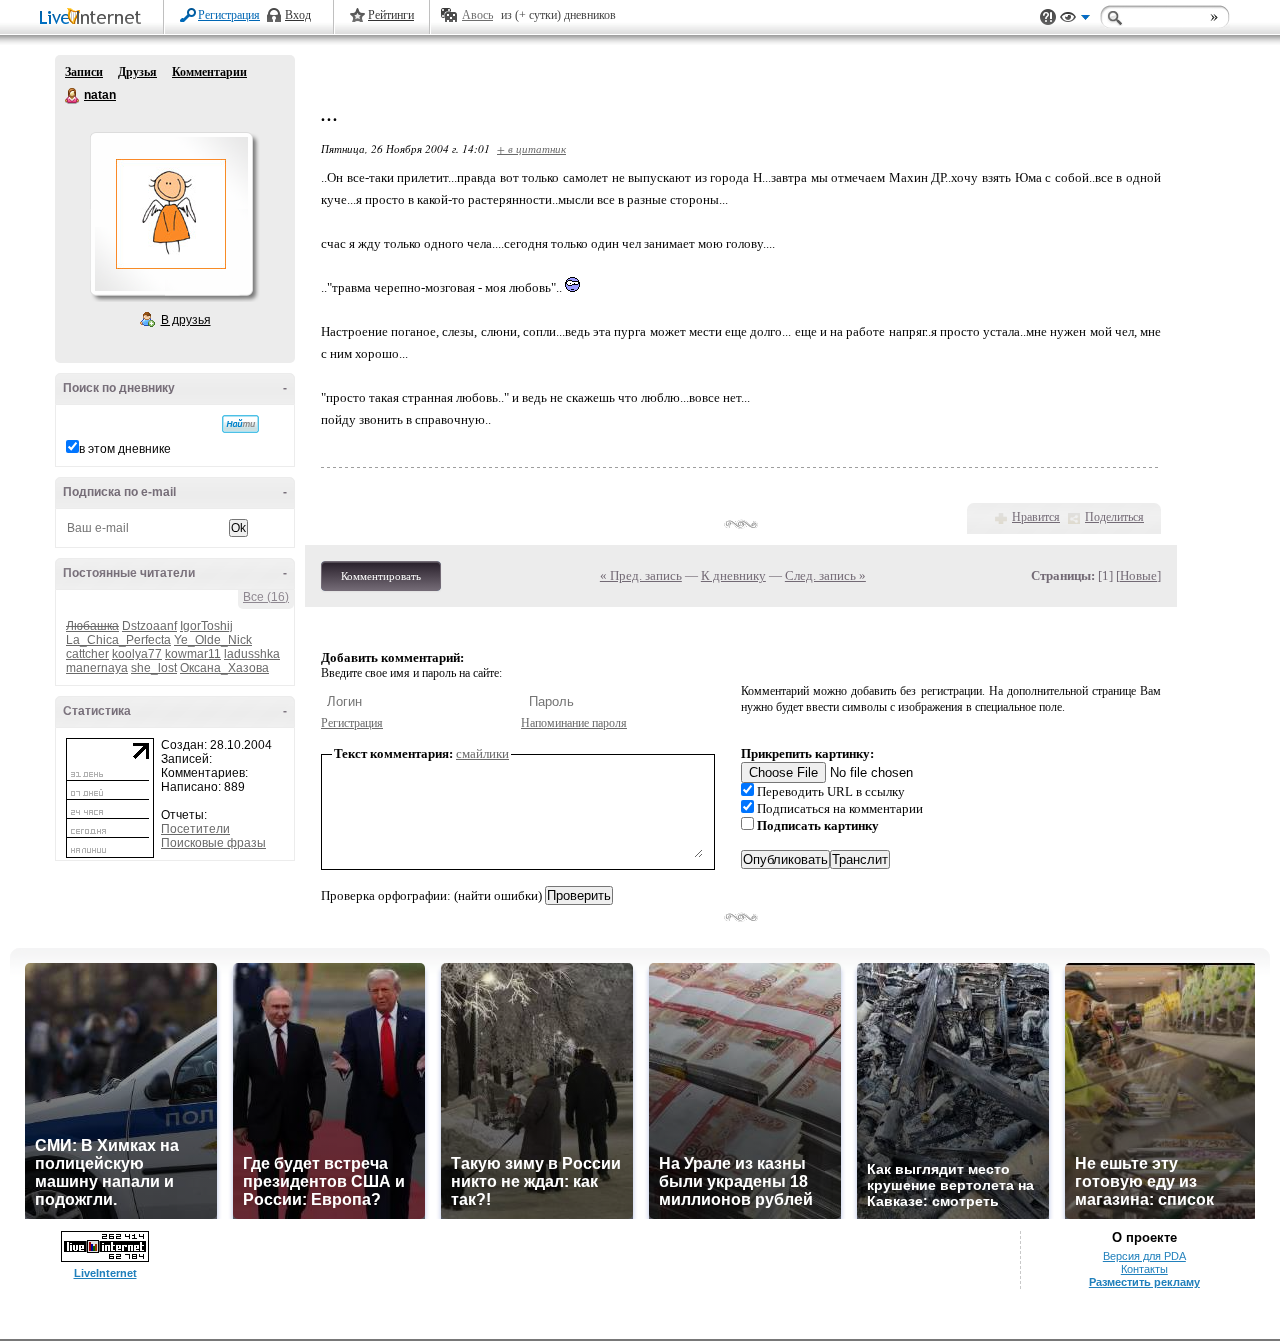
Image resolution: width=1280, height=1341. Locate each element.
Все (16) (266, 597)
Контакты (1144, 1269)
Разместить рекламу (1144, 1282)
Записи (84, 72)
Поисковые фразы (213, 843)
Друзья (137, 72)
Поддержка (1048, 17)
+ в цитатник (531, 148)
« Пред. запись (641, 575)
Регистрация (229, 15)
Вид (1075, 20)
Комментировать (381, 576)
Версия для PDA (1144, 1256)
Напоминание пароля (574, 723)
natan (73, 96)
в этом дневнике (125, 449)
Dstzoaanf (149, 626)
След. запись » (825, 575)
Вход (298, 15)
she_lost (154, 668)
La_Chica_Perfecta (118, 640)
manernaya (97, 668)
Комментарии (209, 72)
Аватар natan (171, 214)
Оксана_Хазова (224, 668)
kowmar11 (193, 654)
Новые (1138, 575)
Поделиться (1114, 517)
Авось (477, 15)
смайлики (482, 753)
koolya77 (137, 654)
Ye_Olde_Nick (213, 640)
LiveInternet (94, 18)
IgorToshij (206, 626)
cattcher (87, 654)
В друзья (186, 320)
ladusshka (252, 654)
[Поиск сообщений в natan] (240, 424)
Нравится (1036, 517)
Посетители (195, 829)
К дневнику (733, 575)
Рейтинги (391, 15)
